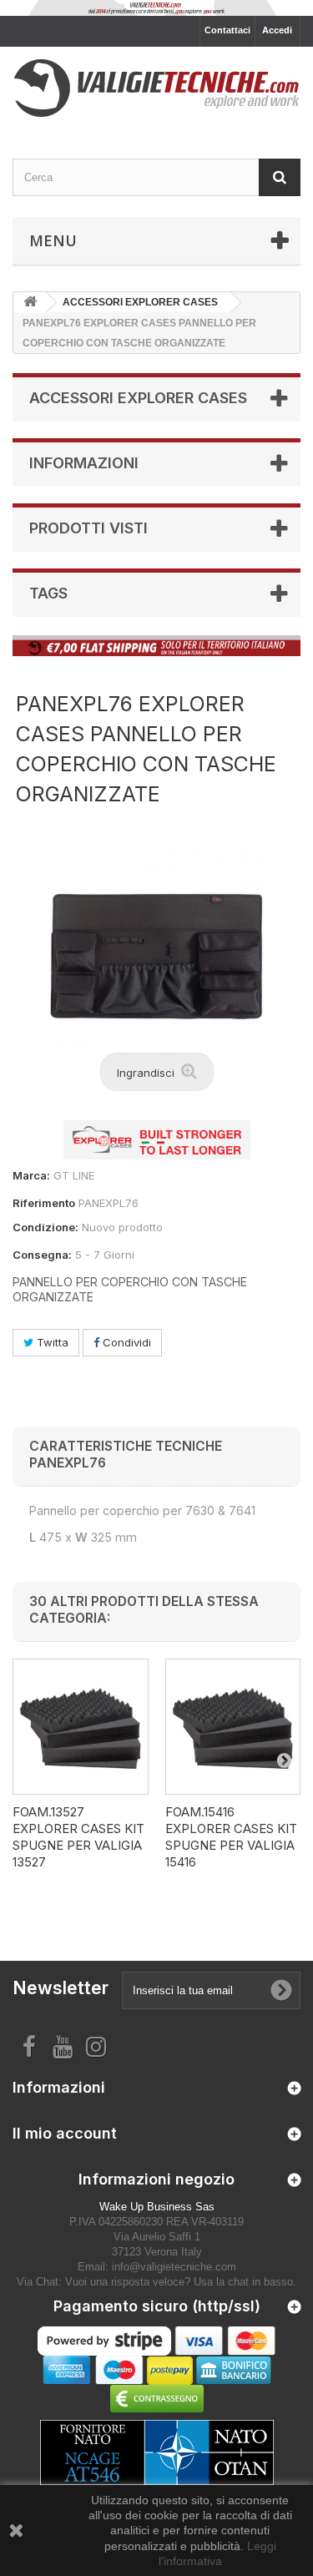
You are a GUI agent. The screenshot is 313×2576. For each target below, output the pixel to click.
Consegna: (42, 1255)
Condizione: (45, 1227)
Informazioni (84, 463)
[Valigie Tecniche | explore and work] (156, 88)
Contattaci (227, 30)
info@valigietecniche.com (174, 2267)
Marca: (31, 1175)
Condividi (125, 1342)
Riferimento (44, 1203)
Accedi (277, 30)
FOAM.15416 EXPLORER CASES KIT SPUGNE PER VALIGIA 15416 (231, 1837)
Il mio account (65, 2133)
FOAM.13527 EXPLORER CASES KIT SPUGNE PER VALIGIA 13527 (78, 1837)
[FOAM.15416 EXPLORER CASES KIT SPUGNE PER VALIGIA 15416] (233, 1727)
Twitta (51, 1342)
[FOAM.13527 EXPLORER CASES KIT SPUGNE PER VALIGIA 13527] (81, 1727)
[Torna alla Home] (30, 303)
